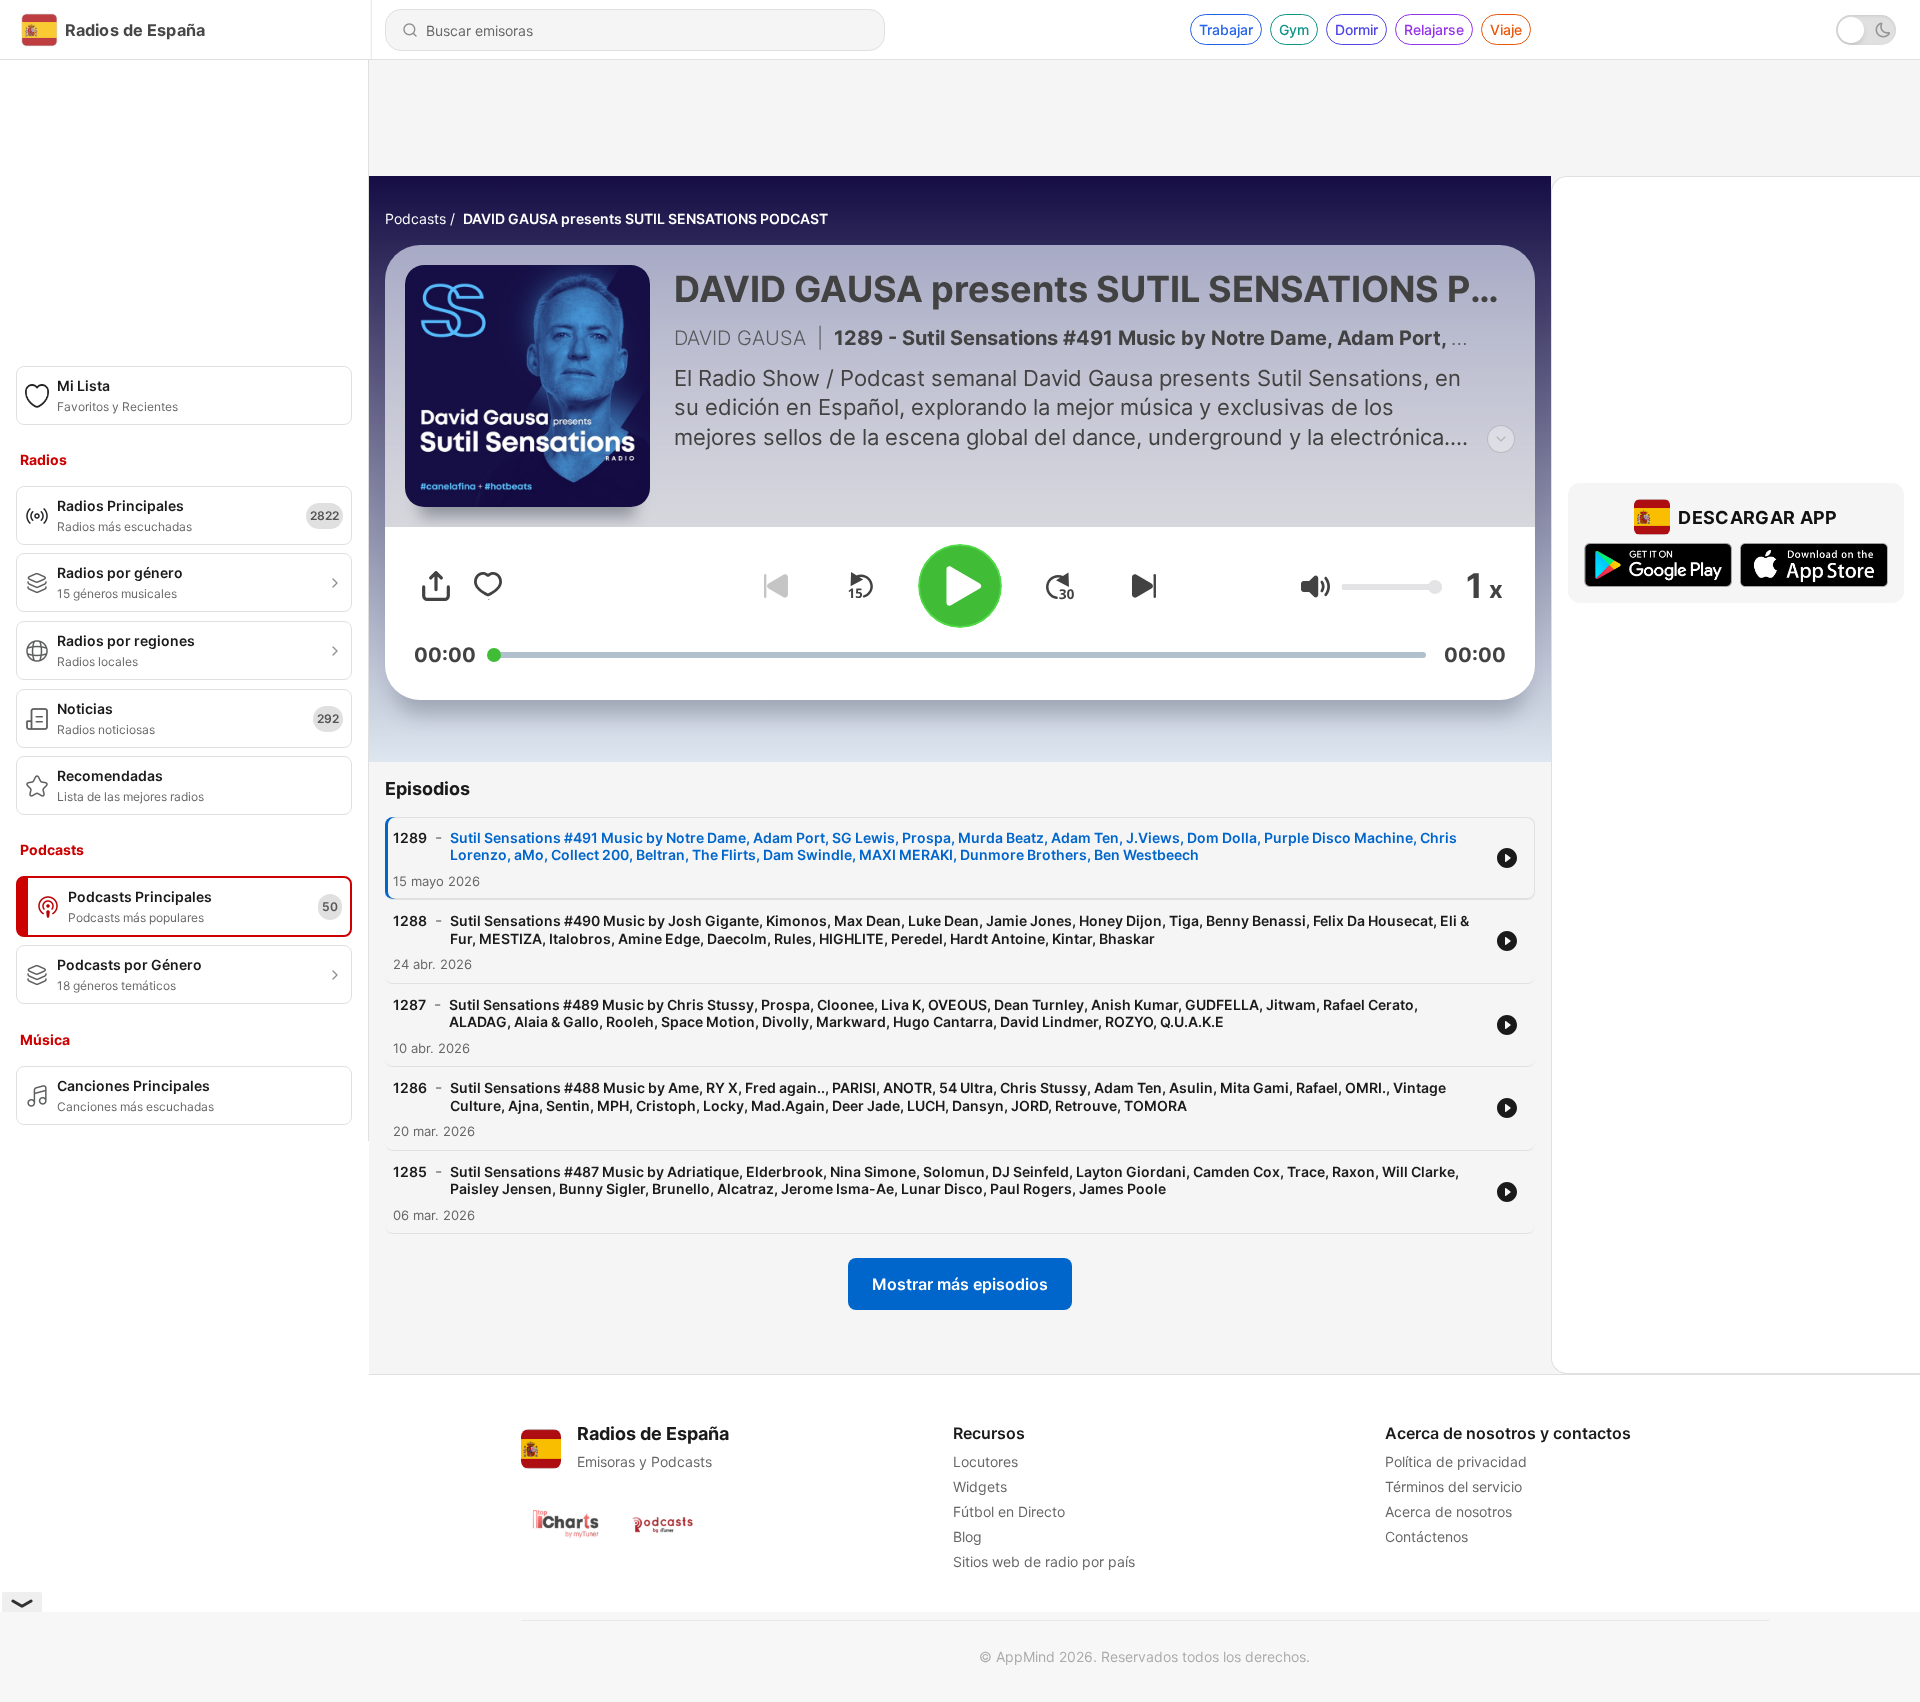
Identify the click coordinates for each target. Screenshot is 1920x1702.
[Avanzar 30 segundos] (1060, 586)
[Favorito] (488, 586)
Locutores (985, 1461)
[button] (1315, 586)
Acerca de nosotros (1448, 1511)
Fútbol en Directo (1009, 1511)
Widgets (980, 1486)
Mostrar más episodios (960, 1284)
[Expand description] (1501, 439)
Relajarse (1434, 29)
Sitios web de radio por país (1044, 1561)
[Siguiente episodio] (1140, 586)
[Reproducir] (960, 586)
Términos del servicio (1453, 1486)
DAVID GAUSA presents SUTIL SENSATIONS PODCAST (645, 218)
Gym (1294, 29)
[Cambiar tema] (1866, 30)
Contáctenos (1426, 1536)
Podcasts (415, 218)
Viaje (1506, 29)
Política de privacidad (1456, 1461)
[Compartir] (436, 586)
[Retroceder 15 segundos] (860, 586)
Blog (967, 1536)
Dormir (1356, 29)
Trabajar (1226, 29)
